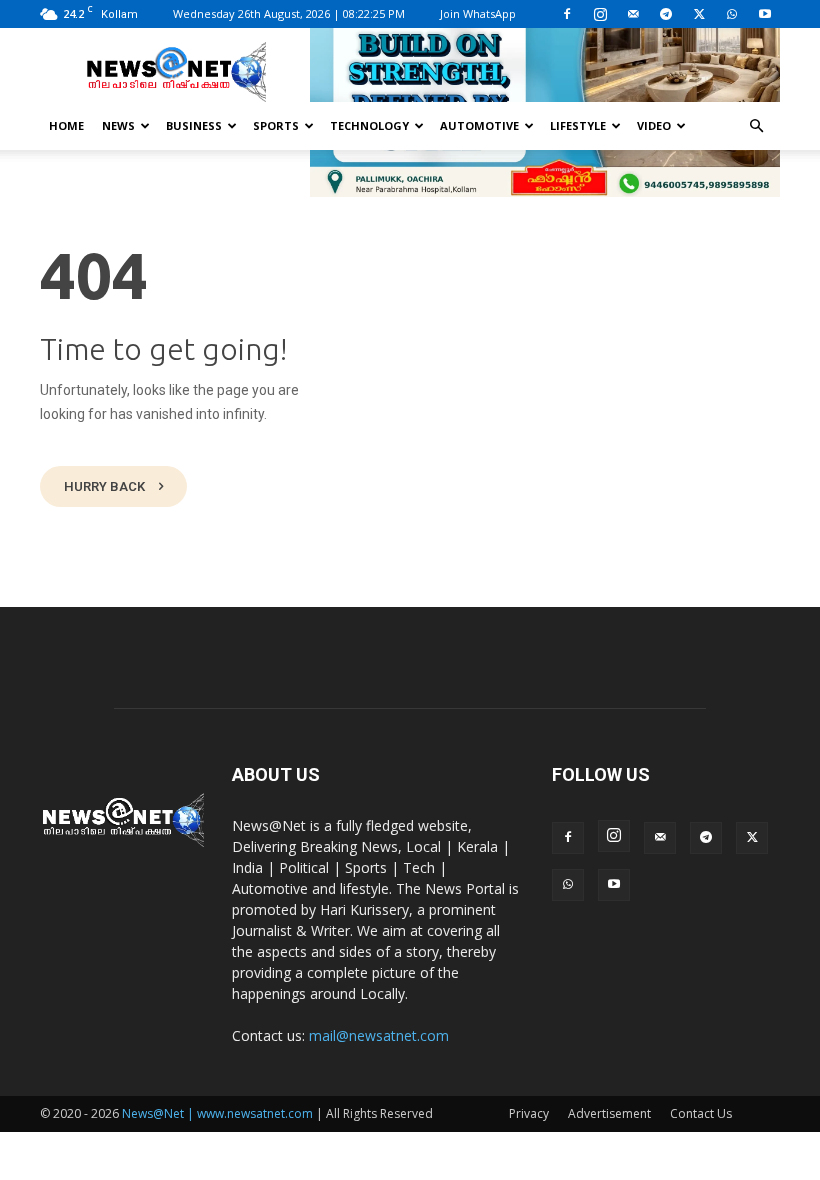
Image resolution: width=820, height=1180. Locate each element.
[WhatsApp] (732, 14)
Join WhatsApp (478, 13)
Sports (276, 125)
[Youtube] (765, 14)
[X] (699, 14)
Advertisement (609, 1113)
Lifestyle (578, 125)
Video (654, 125)
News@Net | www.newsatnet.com (217, 1113)
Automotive (479, 125)
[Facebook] (567, 14)
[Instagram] (600, 14)
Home (66, 125)
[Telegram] (666, 14)
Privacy (529, 1113)
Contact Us (701, 1113)
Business (194, 125)
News (118, 125)
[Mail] (633, 14)
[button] (756, 126)
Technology (369, 125)
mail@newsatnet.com (379, 1035)
